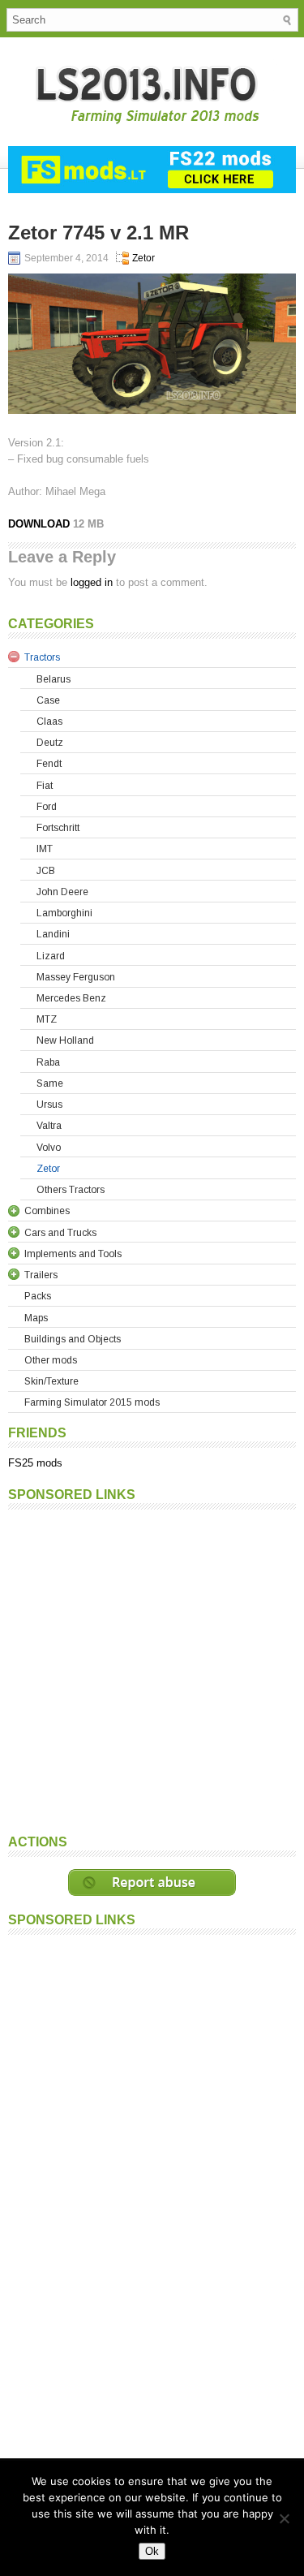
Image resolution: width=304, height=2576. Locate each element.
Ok (152, 2551)
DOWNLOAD (41, 524)
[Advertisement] (152, 1670)
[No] (284, 2518)
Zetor (143, 258)
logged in (92, 582)
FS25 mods (35, 1463)
